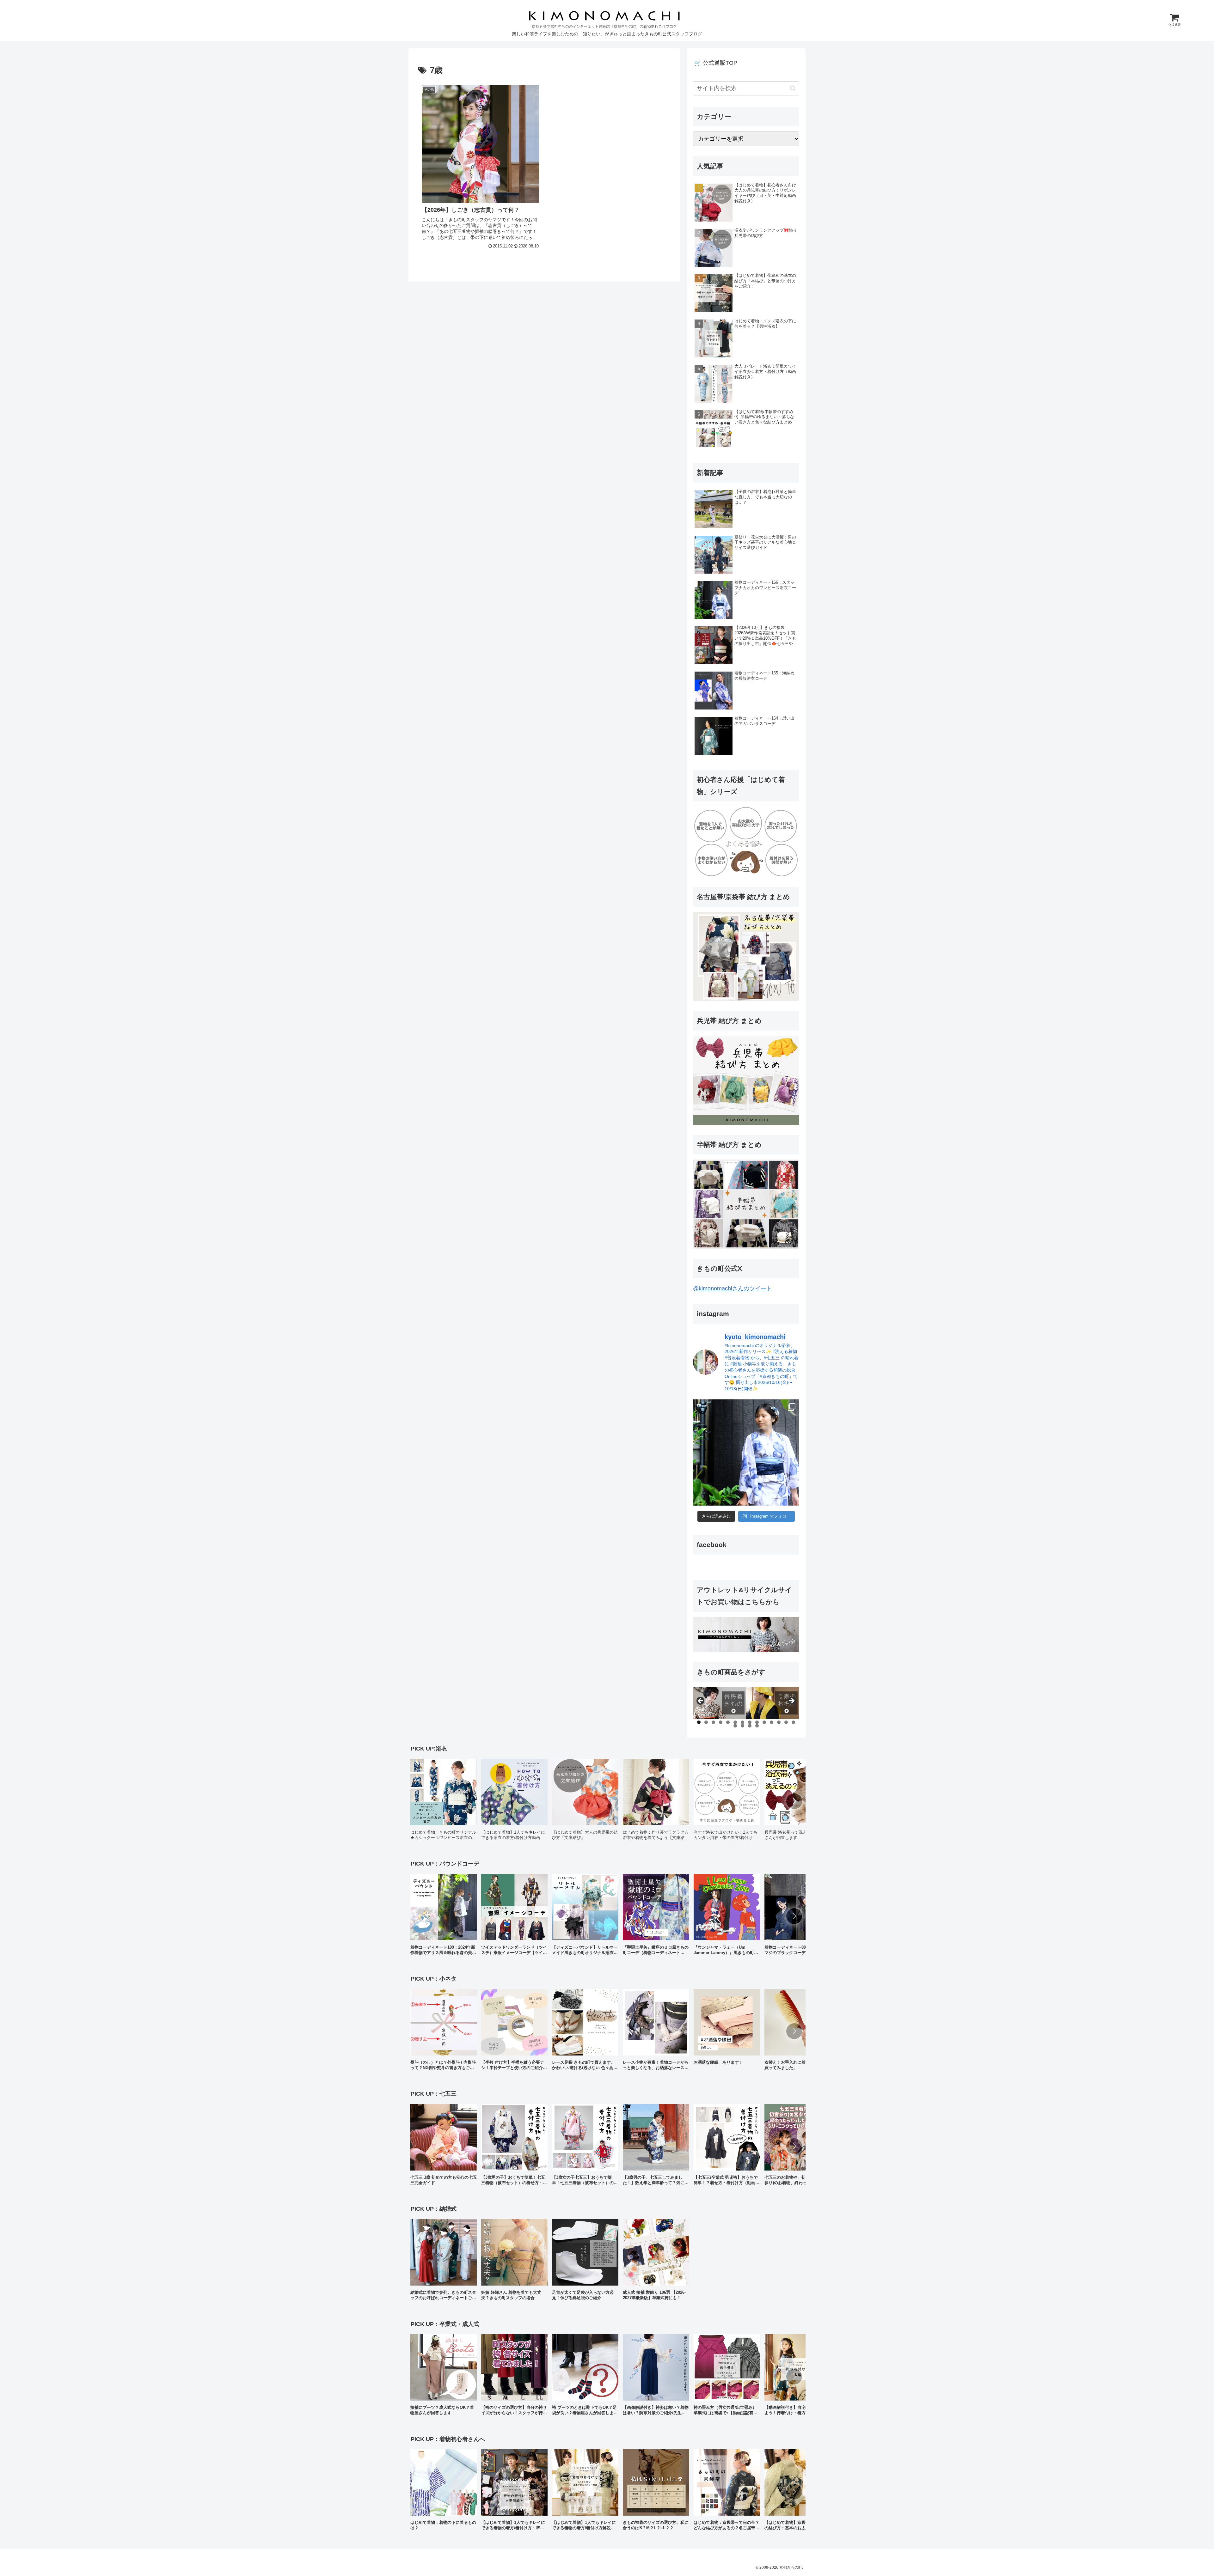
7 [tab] (742, 1722)
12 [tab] (779, 1722)
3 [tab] (713, 1722)
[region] (746, 1703)
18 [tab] (757, 1726)
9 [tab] (757, 1722)
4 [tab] (721, 1722)
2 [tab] (706, 1722)
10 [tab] (764, 1722)
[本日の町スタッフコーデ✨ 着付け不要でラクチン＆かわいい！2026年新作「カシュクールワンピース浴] (746, 1452)
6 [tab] (735, 1722)
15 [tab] (735, 1726)
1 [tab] (699, 1722)
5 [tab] (728, 1722)
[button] (793, 88)
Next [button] (791, 1701)
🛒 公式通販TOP (716, 63)
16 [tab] (743, 1726)
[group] (444, 1802)
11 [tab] (772, 1722)
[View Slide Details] (720, 1703)
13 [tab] (786, 1722)
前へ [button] (701, 1701)
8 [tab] (750, 1722)
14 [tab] (794, 1722)
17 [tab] (750, 1726)
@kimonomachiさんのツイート (733, 1288)
